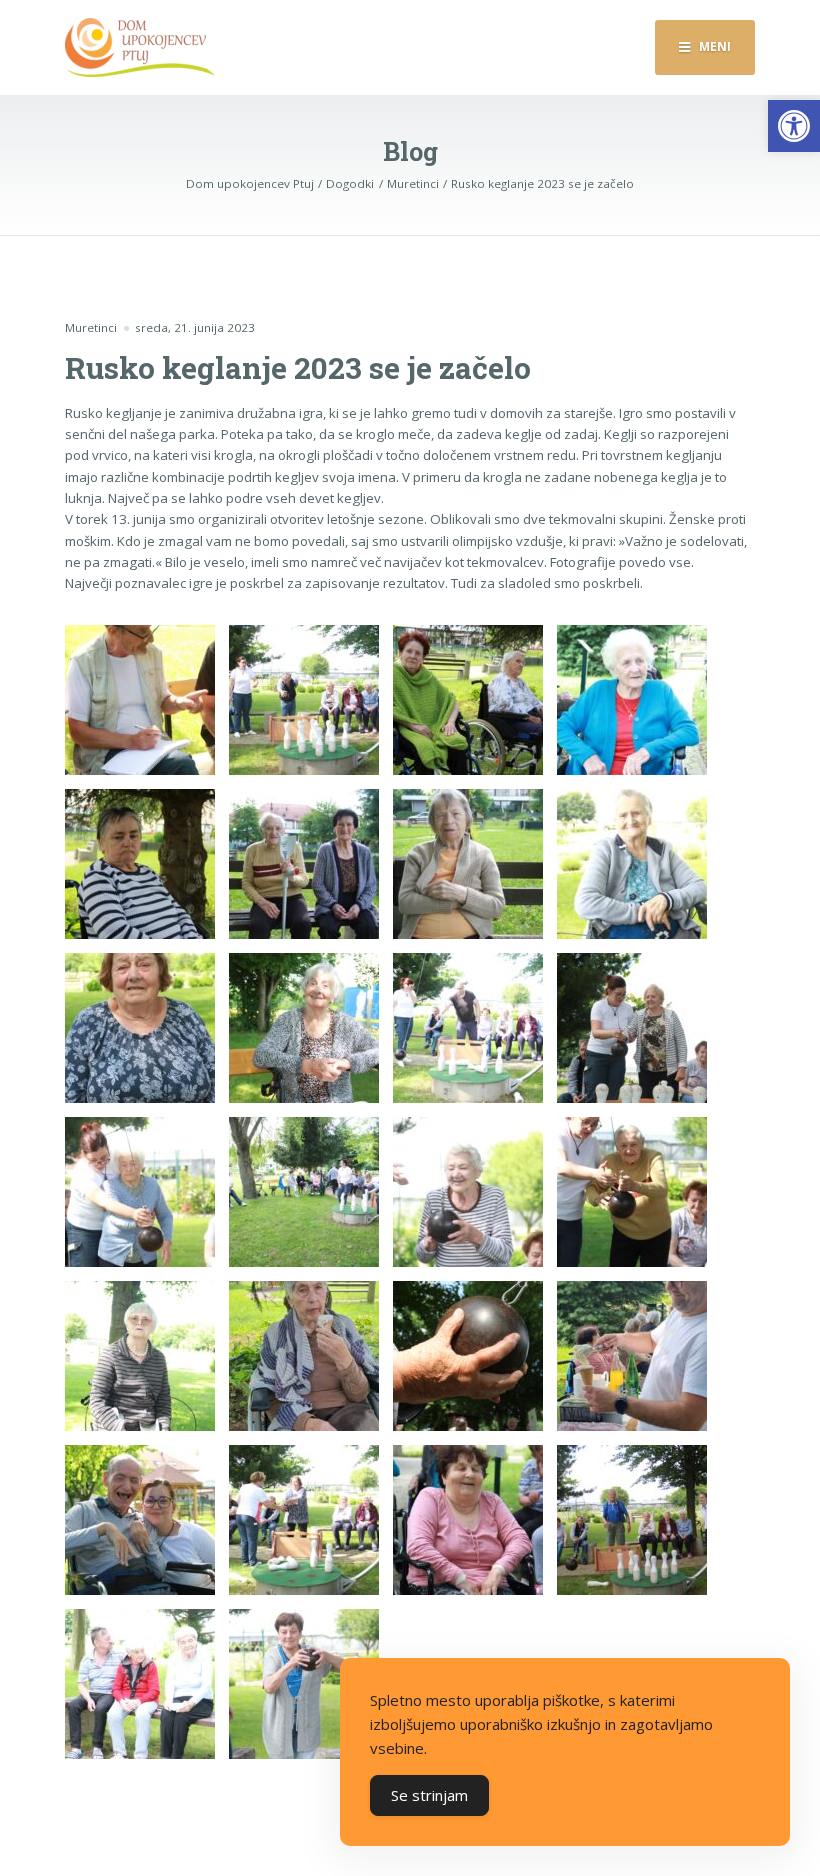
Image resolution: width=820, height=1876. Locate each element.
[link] (794, 126)
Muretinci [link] (91, 327)
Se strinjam (429, 1795)
